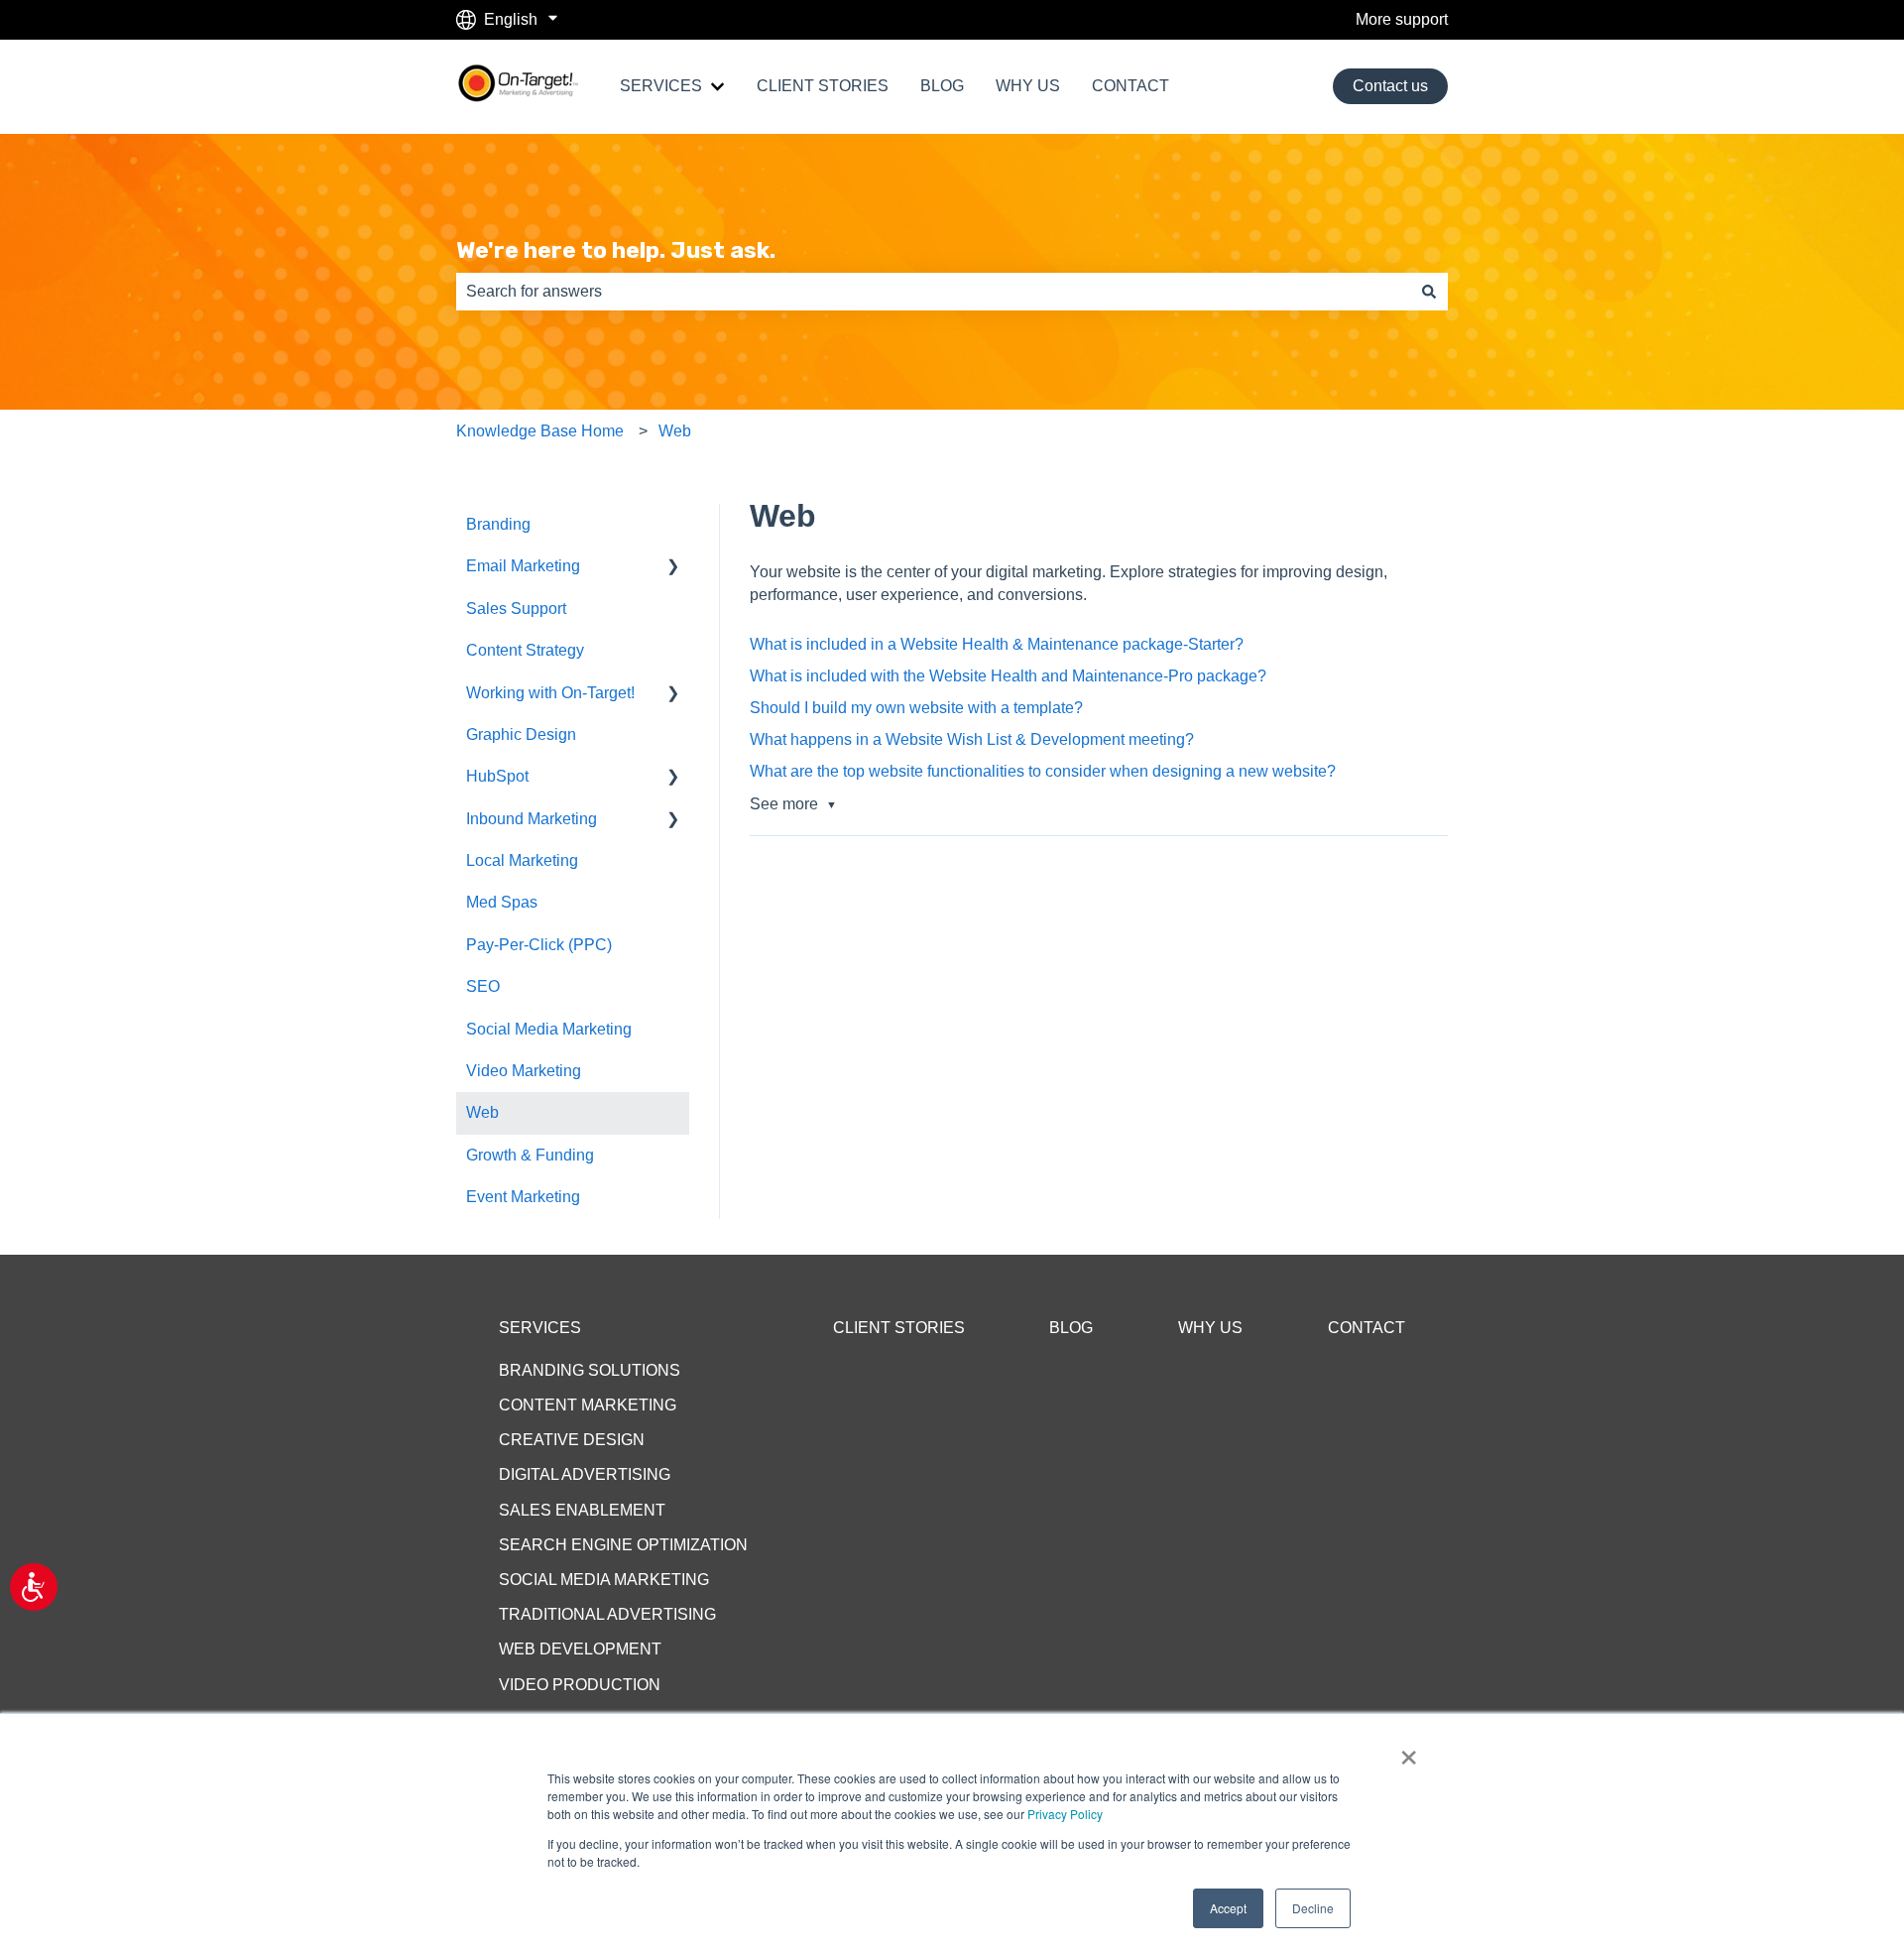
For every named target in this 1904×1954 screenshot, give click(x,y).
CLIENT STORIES (823, 86)
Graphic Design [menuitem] (521, 734)
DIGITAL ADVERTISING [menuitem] (585, 1474)
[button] (673, 568)
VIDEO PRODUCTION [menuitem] (580, 1685)
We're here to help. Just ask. (616, 250)
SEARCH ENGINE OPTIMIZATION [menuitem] (623, 1545)
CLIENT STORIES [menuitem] (899, 1328)
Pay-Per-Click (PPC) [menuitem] (539, 945)
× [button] (1409, 1751)
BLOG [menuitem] (1071, 1328)
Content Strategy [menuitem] (525, 650)
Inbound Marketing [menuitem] (532, 819)
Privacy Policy (1065, 1814)
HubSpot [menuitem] (497, 776)
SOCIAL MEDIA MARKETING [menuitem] (604, 1580)
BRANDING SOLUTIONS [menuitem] (590, 1370)
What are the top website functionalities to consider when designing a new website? (1043, 771)
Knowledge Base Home (540, 431)
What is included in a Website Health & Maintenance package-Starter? (997, 644)
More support (1402, 19)
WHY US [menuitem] (1210, 1328)
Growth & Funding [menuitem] (530, 1155)
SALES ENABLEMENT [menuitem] (582, 1510)
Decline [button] (1313, 1908)
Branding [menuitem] (498, 524)
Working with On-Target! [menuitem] (550, 693)
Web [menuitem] (482, 1112)
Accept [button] (1228, 1908)
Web (675, 431)
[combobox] (933, 292)
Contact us (1390, 86)
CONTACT (1130, 86)
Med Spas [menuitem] (502, 902)
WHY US (1028, 86)
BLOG (942, 86)
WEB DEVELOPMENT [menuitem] (580, 1649)
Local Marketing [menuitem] (522, 860)
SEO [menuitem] (483, 986)
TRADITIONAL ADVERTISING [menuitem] (607, 1614)
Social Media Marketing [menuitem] (549, 1029)
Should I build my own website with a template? (916, 708)
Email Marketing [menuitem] (523, 566)
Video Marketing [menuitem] (524, 1071)
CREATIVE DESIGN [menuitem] (572, 1440)
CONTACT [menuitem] (1367, 1328)
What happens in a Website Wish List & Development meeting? (972, 739)
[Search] (1429, 292)
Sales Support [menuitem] (516, 609)
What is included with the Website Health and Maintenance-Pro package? (1008, 676)
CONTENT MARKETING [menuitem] (588, 1405)
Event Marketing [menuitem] (523, 1197)
